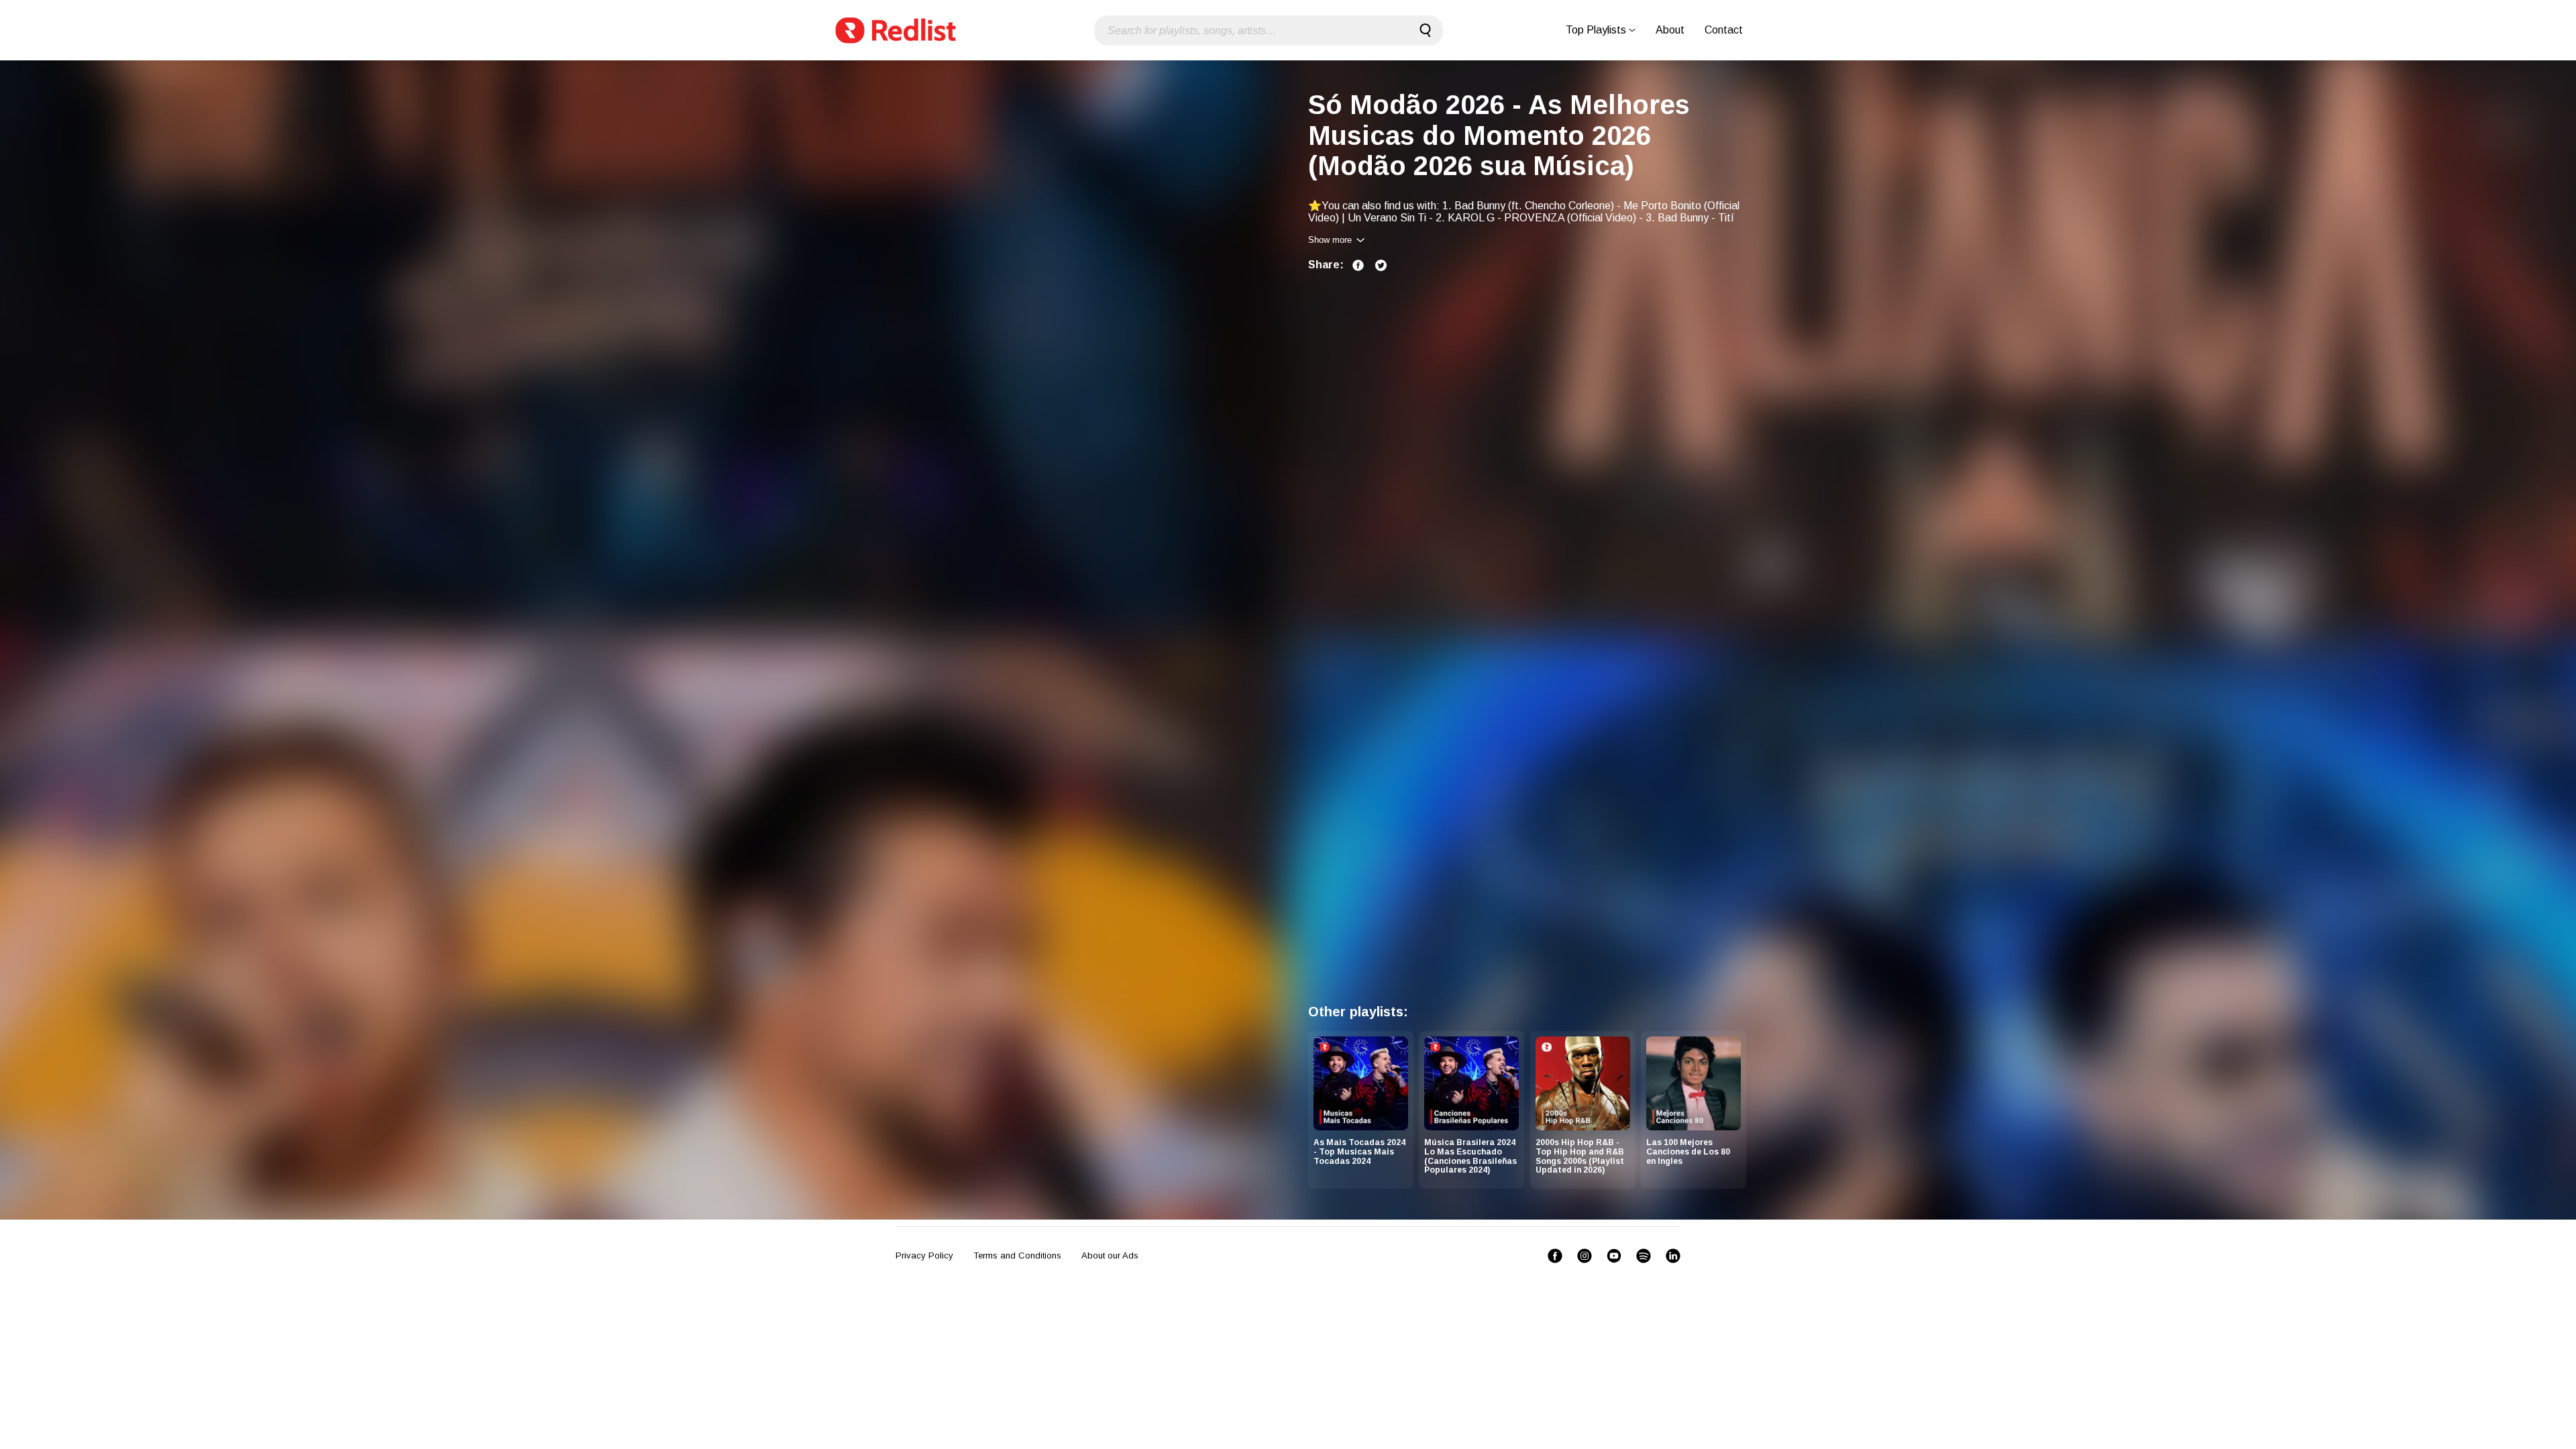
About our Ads (1110, 1255)
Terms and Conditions (1017, 1255)
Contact (1724, 30)
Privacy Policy (924, 1255)
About (1670, 30)
